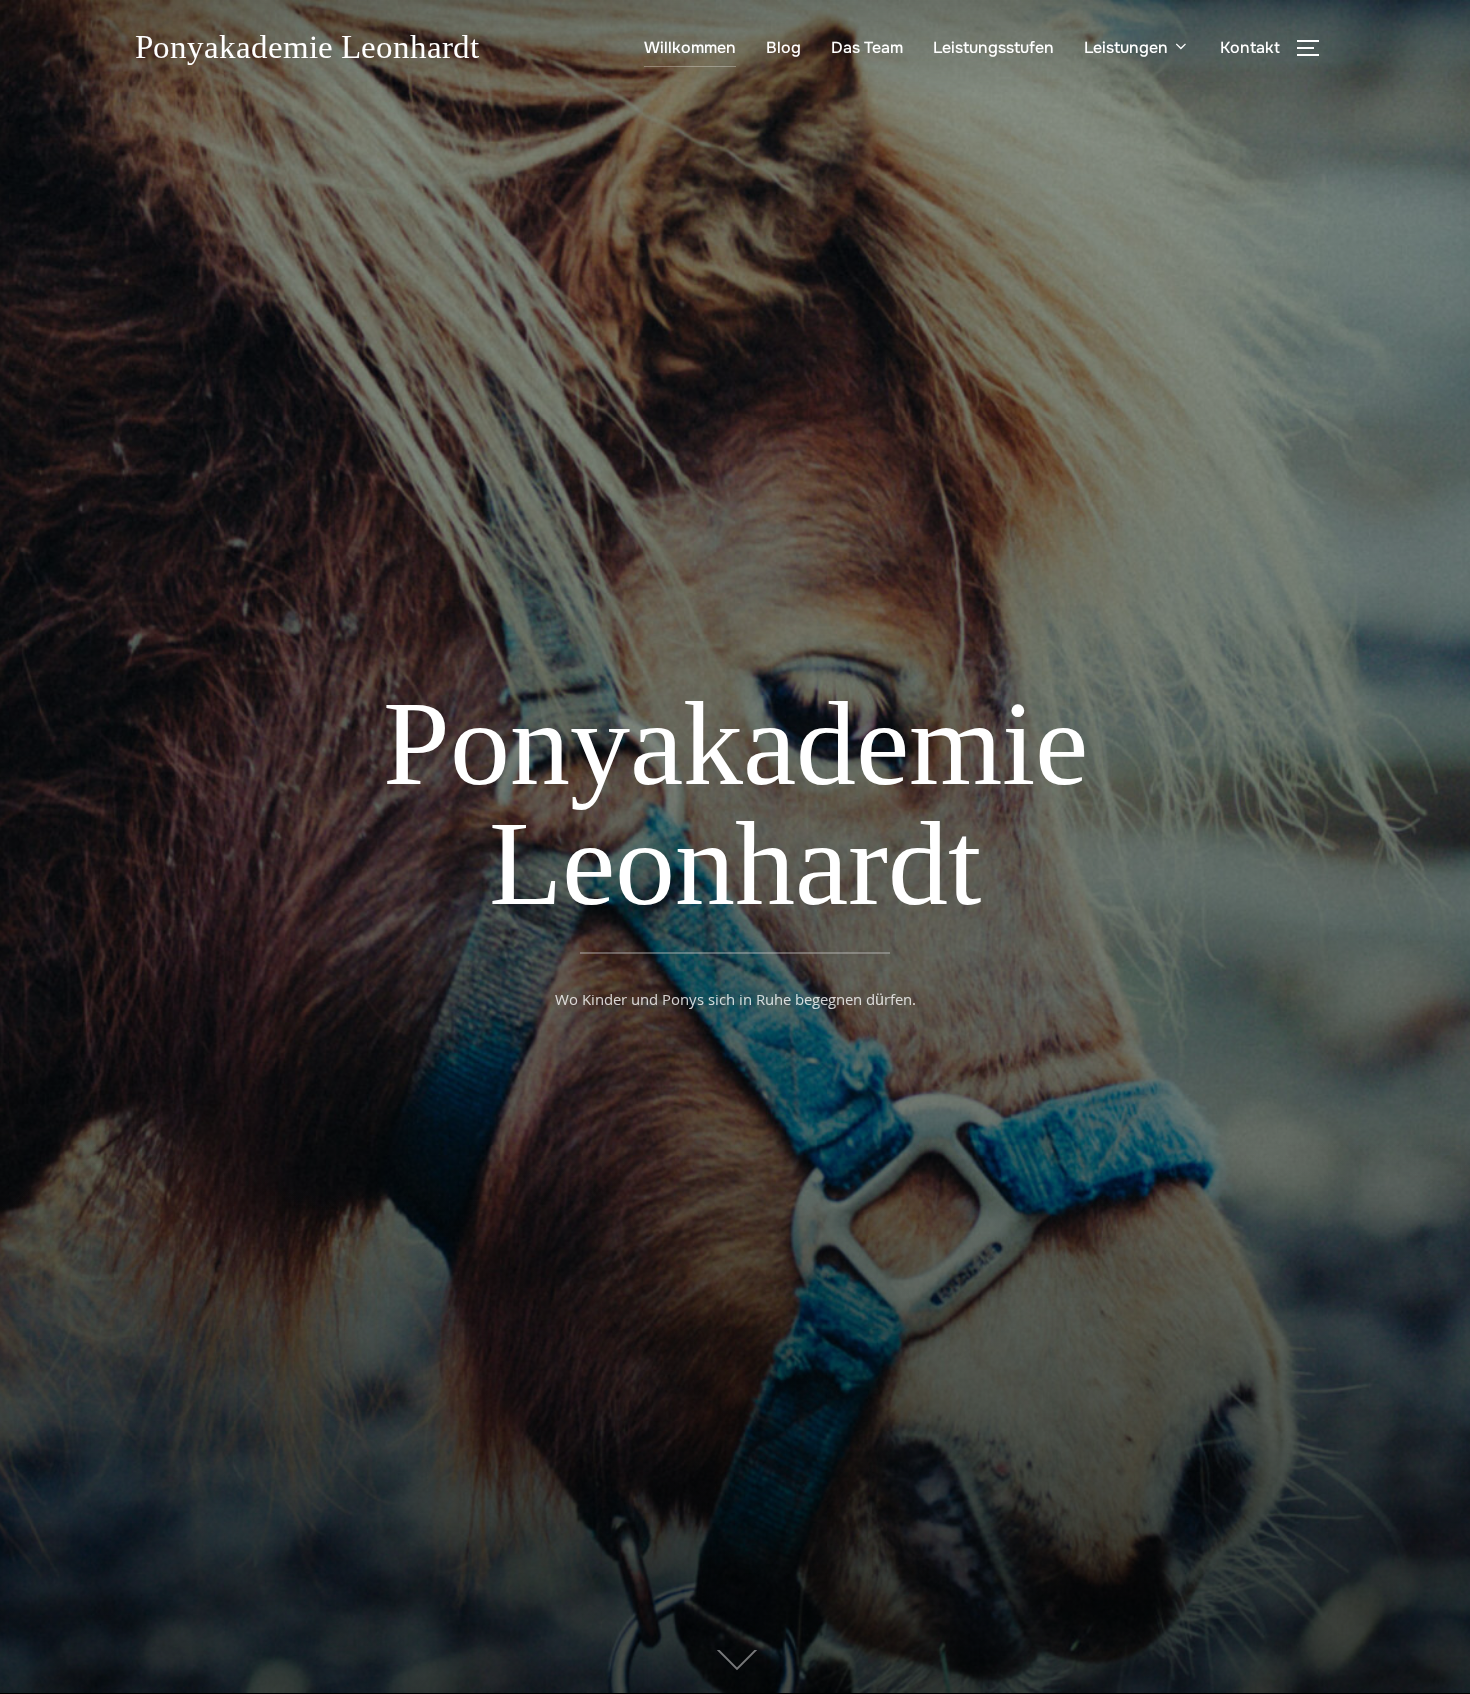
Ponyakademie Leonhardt (307, 47)
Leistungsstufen (993, 47)
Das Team (867, 47)
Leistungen (1126, 47)
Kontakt (1250, 47)
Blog (783, 47)
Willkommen (690, 47)
